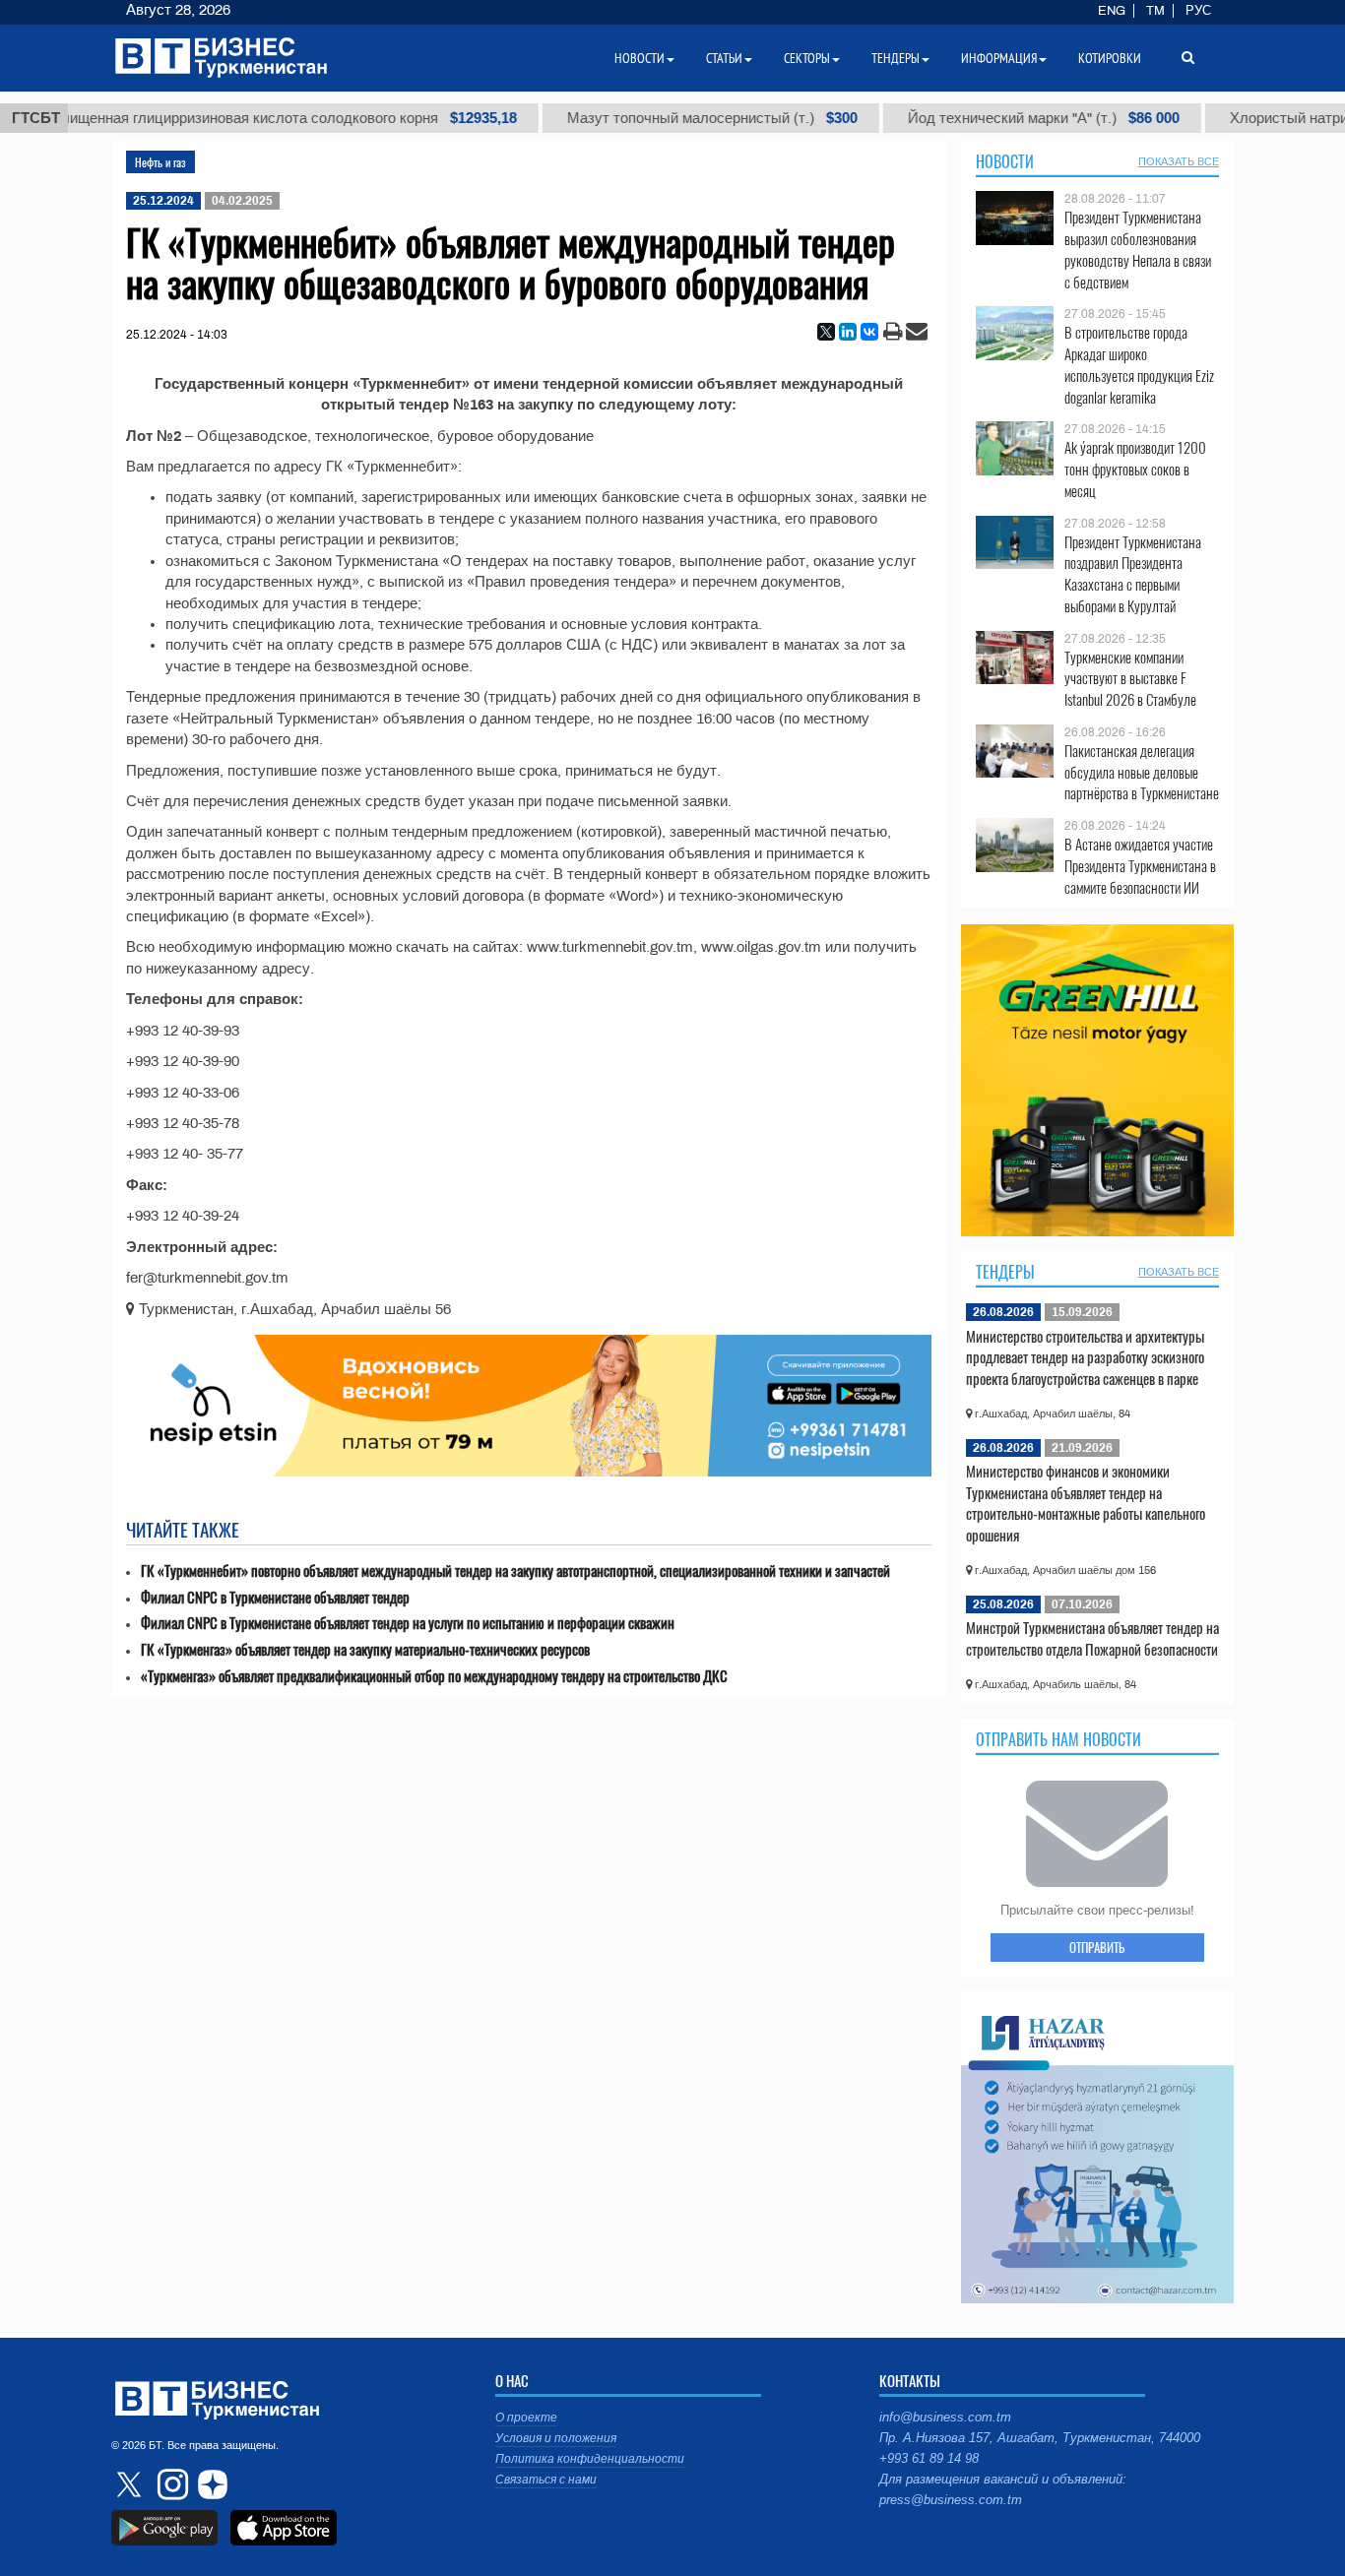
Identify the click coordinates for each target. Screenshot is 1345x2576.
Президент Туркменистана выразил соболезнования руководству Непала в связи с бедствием (1138, 249)
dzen (210, 2484)
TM (1155, 11)
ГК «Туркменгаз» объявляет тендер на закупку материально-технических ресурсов (365, 1649)
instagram (170, 2484)
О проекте (526, 2418)
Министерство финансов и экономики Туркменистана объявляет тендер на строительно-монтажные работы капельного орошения (1086, 1503)
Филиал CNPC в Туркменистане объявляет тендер (275, 1597)
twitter (131, 2484)
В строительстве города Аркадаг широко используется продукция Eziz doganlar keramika (1139, 364)
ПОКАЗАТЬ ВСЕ (1179, 161)
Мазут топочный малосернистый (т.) (670, 118)
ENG (1112, 11)
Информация (999, 58)
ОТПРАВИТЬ (1097, 1947)
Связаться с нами (546, 2480)
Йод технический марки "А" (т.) (1001, 118)
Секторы (807, 58)
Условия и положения (556, 2438)
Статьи (724, 58)
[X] (826, 332)
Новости (1005, 161)
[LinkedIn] (848, 332)
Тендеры (1005, 1272)
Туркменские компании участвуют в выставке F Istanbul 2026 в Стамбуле (1130, 679)
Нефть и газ (160, 162)
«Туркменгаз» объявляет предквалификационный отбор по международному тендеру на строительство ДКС (434, 1676)
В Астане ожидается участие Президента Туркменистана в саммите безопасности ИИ (1140, 866)
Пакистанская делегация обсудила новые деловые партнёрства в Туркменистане (1142, 772)
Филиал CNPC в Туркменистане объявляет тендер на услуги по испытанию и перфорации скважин (408, 1623)
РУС (1198, 11)
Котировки (1110, 58)
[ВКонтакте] (869, 332)
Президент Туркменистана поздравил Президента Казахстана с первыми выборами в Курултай (1133, 574)
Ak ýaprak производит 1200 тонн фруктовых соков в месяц (1135, 469)
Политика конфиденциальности (590, 2459)
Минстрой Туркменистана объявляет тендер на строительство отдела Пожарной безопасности (1092, 1638)
